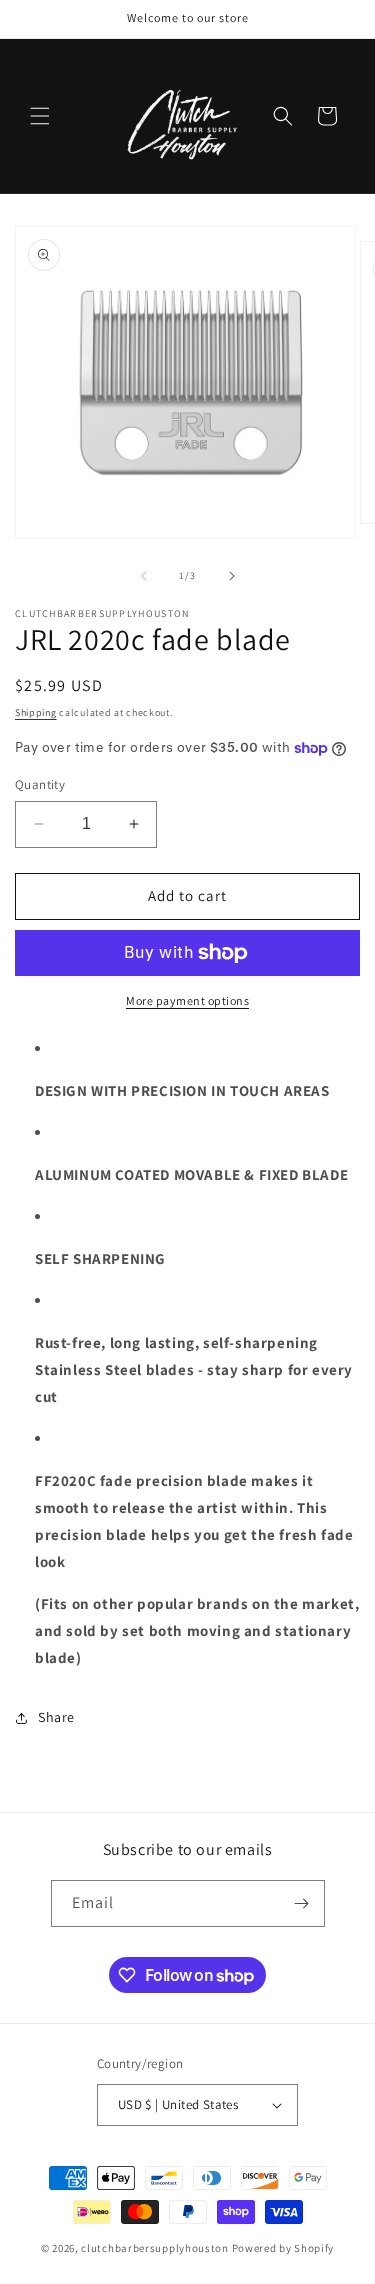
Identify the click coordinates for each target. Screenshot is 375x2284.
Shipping (36, 712)
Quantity (40, 784)
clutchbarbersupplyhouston (155, 2248)
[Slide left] (144, 576)
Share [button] (56, 1717)
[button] (40, 116)
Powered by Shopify (283, 2248)
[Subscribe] (302, 1903)
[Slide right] (232, 576)
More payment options (187, 1000)
